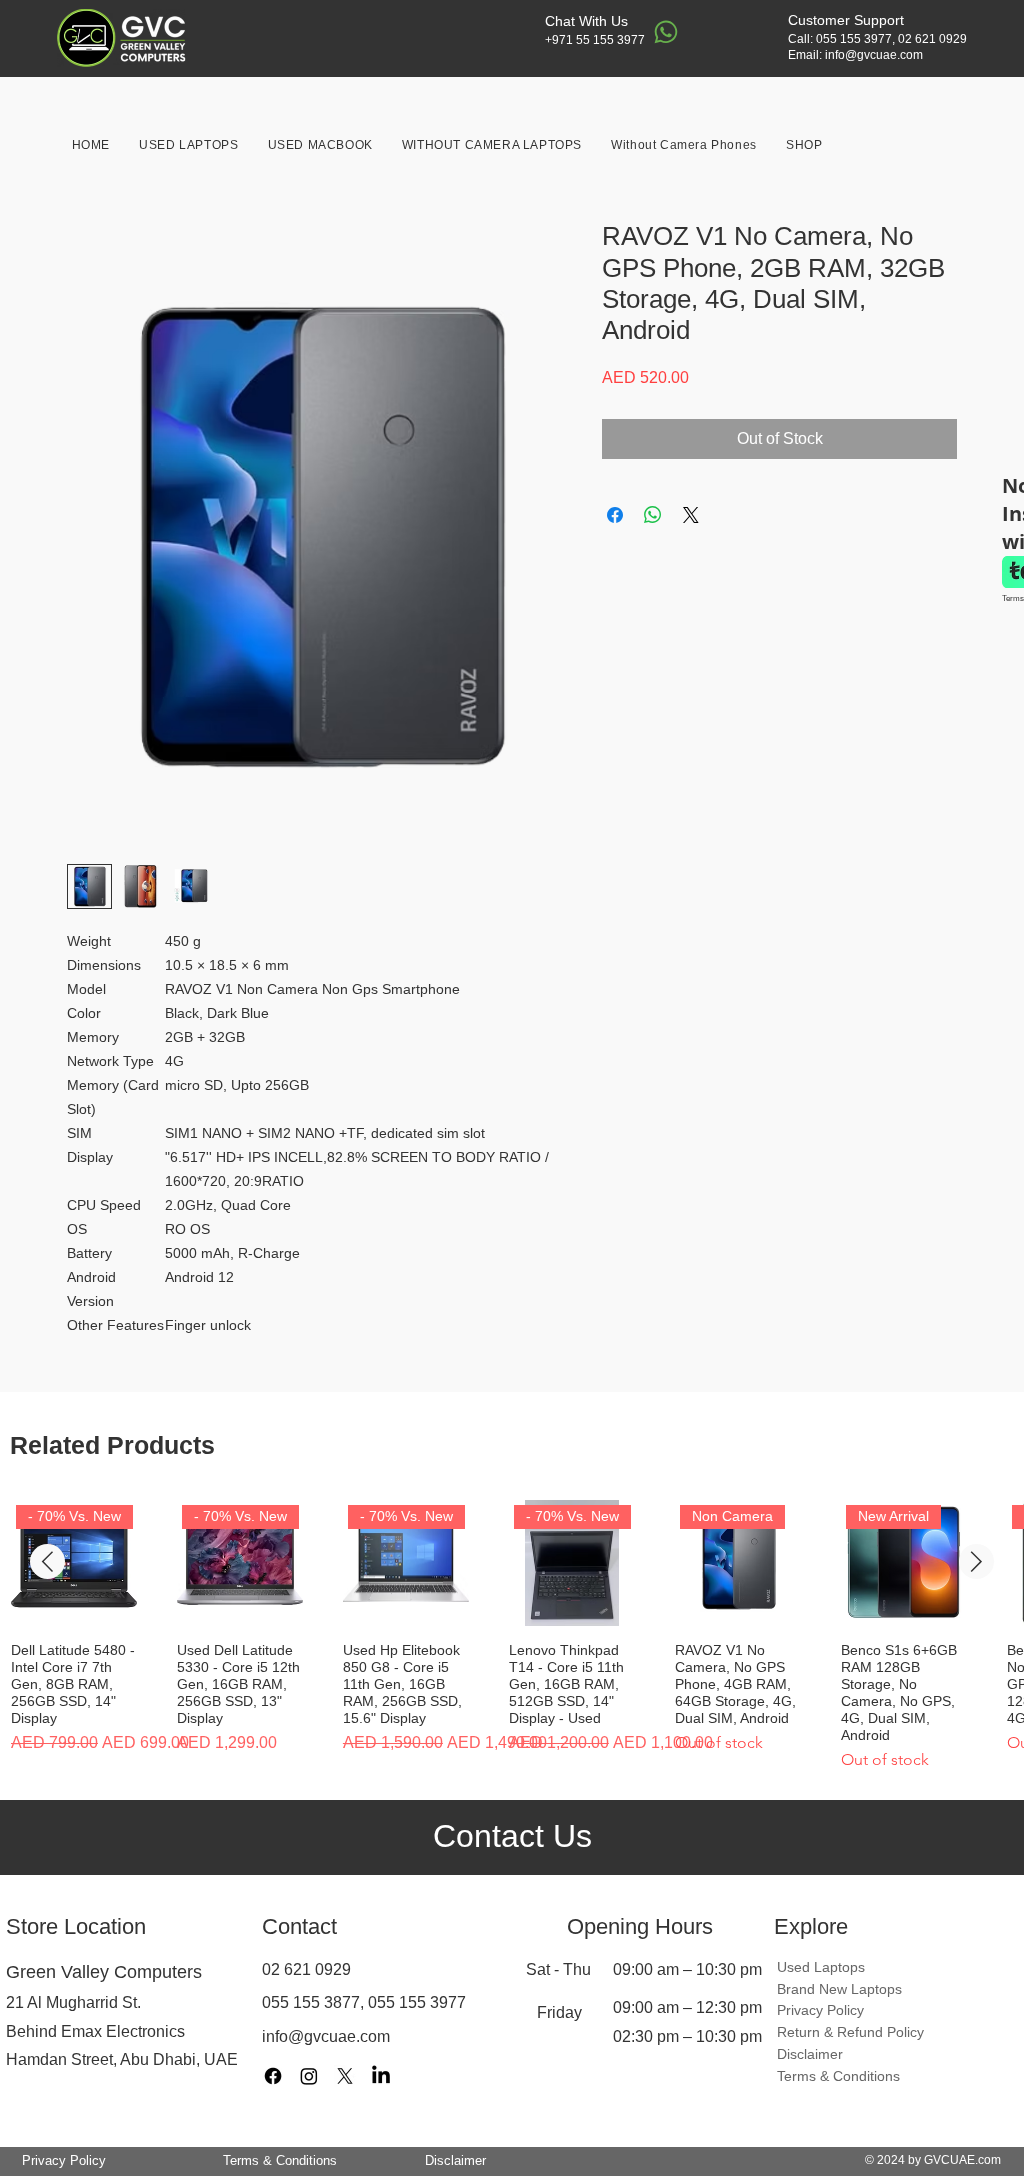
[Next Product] (976, 1561)
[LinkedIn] (381, 2076)
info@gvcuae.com (874, 55)
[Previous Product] (47, 1561)
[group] (512, 1636)
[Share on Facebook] (615, 515)
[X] (345, 2076)
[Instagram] (309, 2076)
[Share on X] (691, 515)
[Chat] (666, 32)
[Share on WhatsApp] (653, 515)
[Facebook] (273, 2076)
